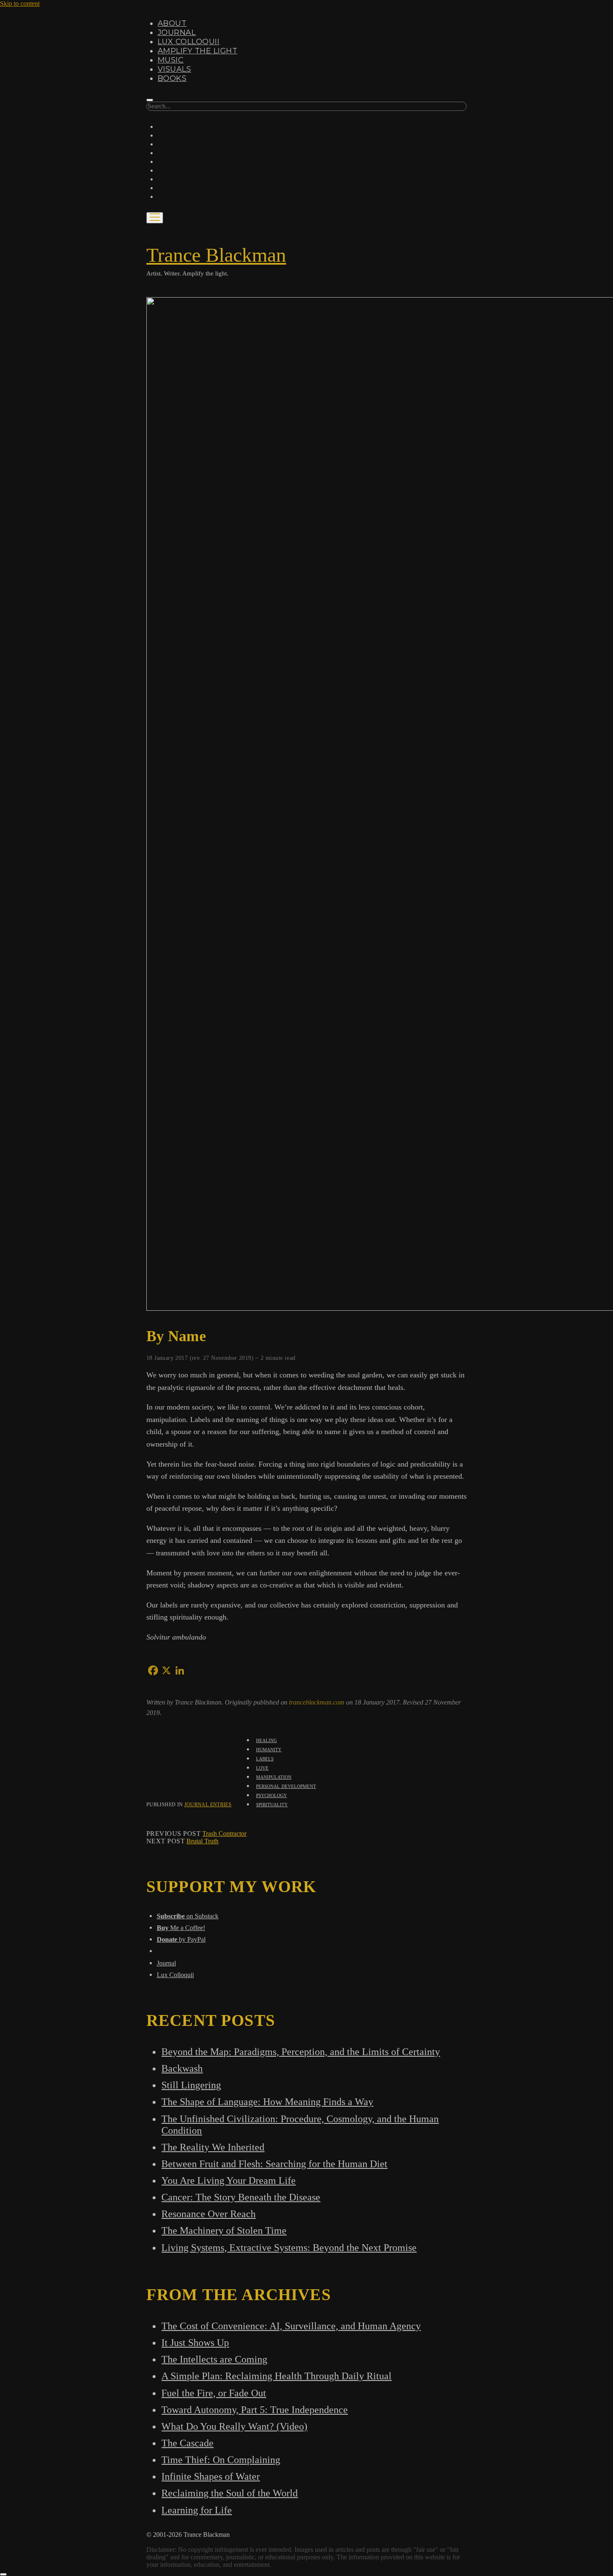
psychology (271, 1795)
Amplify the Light (197, 51)
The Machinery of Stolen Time (224, 2230)
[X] (166, 1670)
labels (265, 1758)
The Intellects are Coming (214, 2359)
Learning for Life (197, 2510)
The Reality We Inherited (213, 2147)
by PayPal (181, 1939)
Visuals (174, 69)
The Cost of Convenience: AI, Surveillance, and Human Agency (291, 2326)
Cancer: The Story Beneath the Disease (241, 2197)
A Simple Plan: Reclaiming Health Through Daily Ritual (276, 2376)
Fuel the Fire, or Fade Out (214, 2393)
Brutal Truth (202, 1841)
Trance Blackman (216, 255)
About (172, 23)
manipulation (274, 1776)
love (262, 1767)
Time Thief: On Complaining (221, 2460)
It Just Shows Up (195, 2342)
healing (266, 1740)
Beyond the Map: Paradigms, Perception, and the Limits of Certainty (301, 2052)
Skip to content (20, 4)
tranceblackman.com (318, 1702)
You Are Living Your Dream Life (229, 2180)
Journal (177, 33)
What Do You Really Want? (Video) (234, 2426)
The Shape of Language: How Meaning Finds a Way (267, 2102)
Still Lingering (191, 2085)
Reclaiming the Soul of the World (230, 2493)
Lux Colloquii (188, 42)
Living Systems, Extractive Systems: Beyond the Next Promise (289, 2247)
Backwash (182, 2068)
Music (171, 60)
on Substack (188, 1916)
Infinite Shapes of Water (211, 2476)
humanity (269, 1749)
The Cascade (187, 2443)
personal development (286, 1786)
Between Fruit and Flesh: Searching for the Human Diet (274, 2164)
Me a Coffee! (181, 1928)
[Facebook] (153, 1670)
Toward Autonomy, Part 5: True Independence (255, 2410)
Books (172, 78)
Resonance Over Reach (209, 2214)
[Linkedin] (180, 1670)
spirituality (272, 1804)
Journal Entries (208, 1805)
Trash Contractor (224, 1834)
